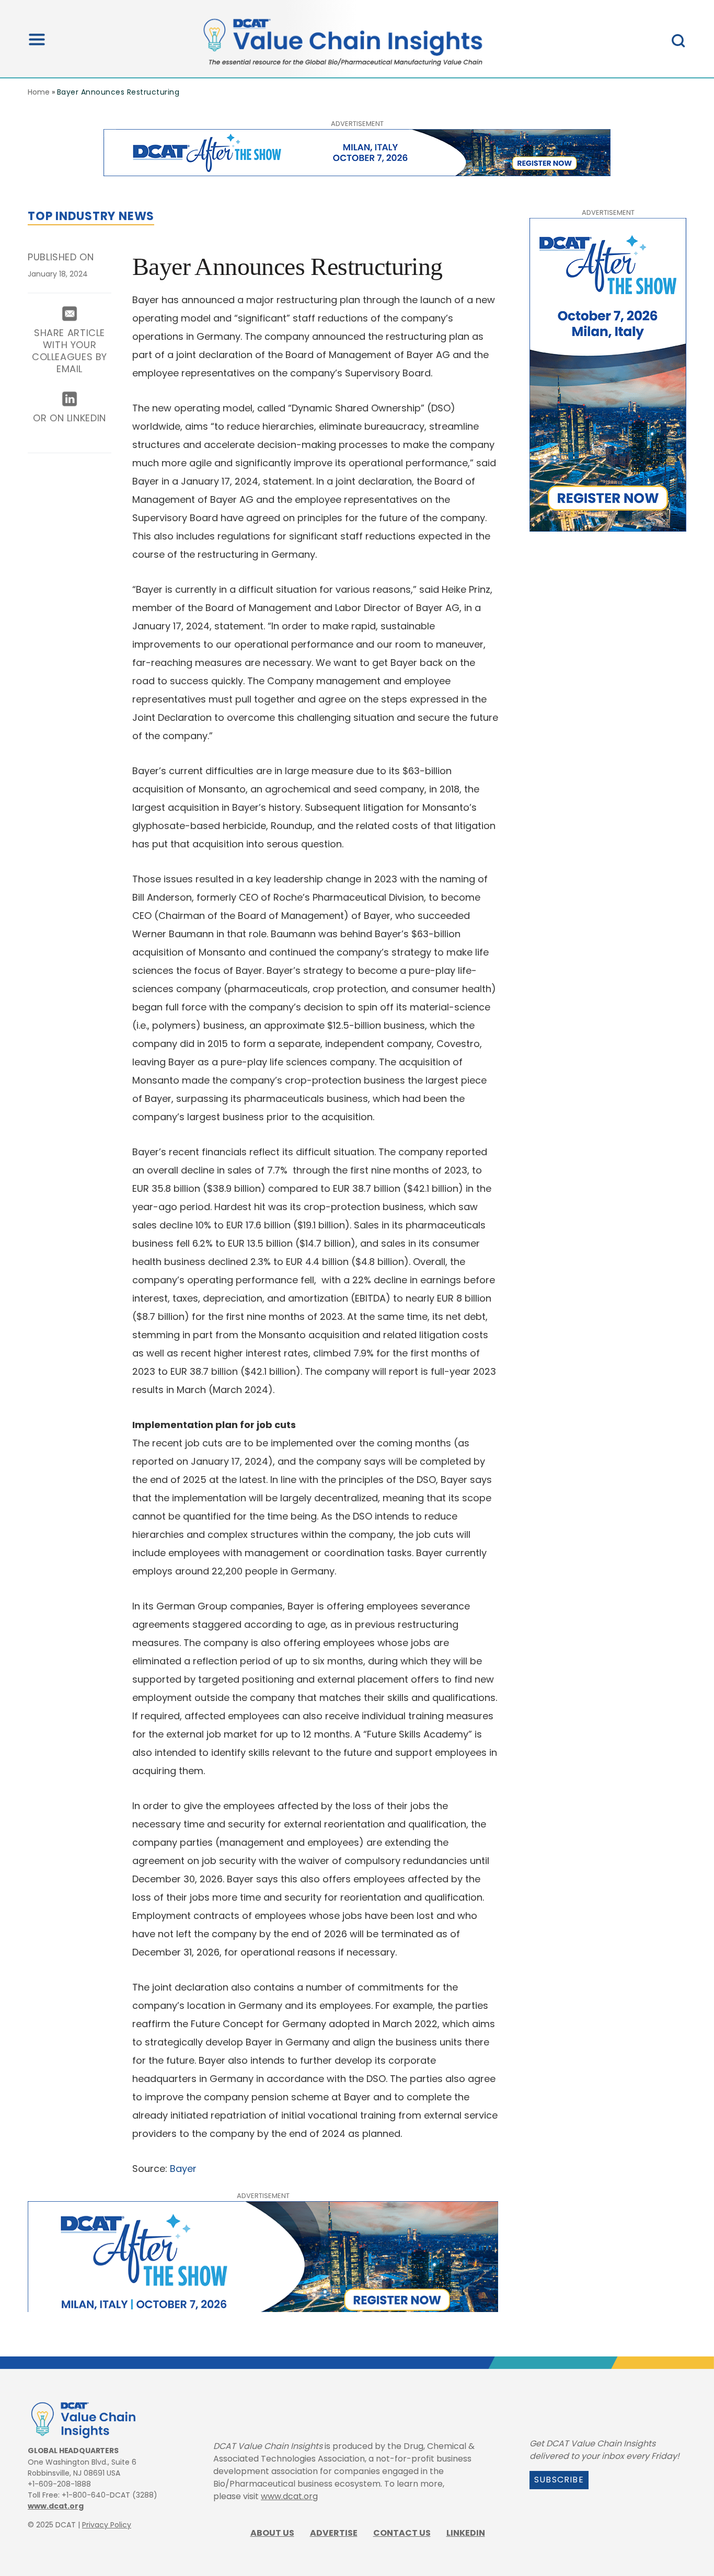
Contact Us (402, 2533)
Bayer (183, 2169)
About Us (272, 2533)
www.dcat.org (56, 2506)
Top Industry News (91, 216)
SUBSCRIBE (559, 2480)
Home (39, 92)
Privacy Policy (107, 2525)
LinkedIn (466, 2533)
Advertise (334, 2533)
